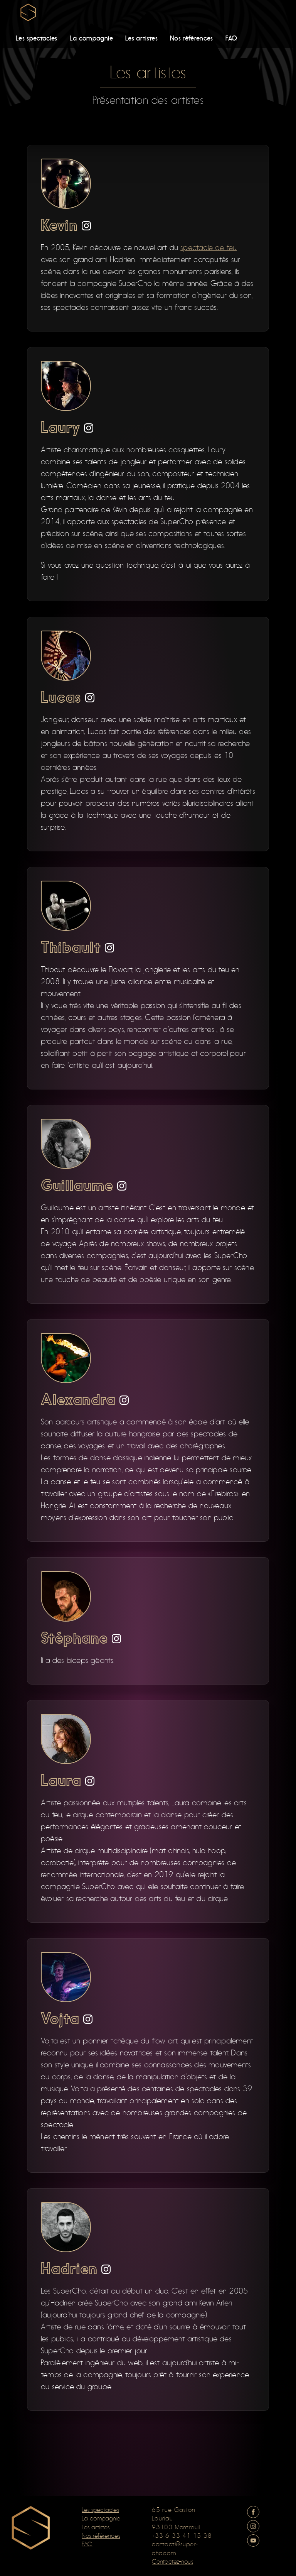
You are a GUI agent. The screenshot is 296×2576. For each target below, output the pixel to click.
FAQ (231, 38)
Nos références (192, 38)
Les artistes (141, 38)
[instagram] (86, 226)
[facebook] (253, 2512)
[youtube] (253, 2540)
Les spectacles (37, 38)
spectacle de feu (209, 248)
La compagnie (91, 38)
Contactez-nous (172, 2562)
